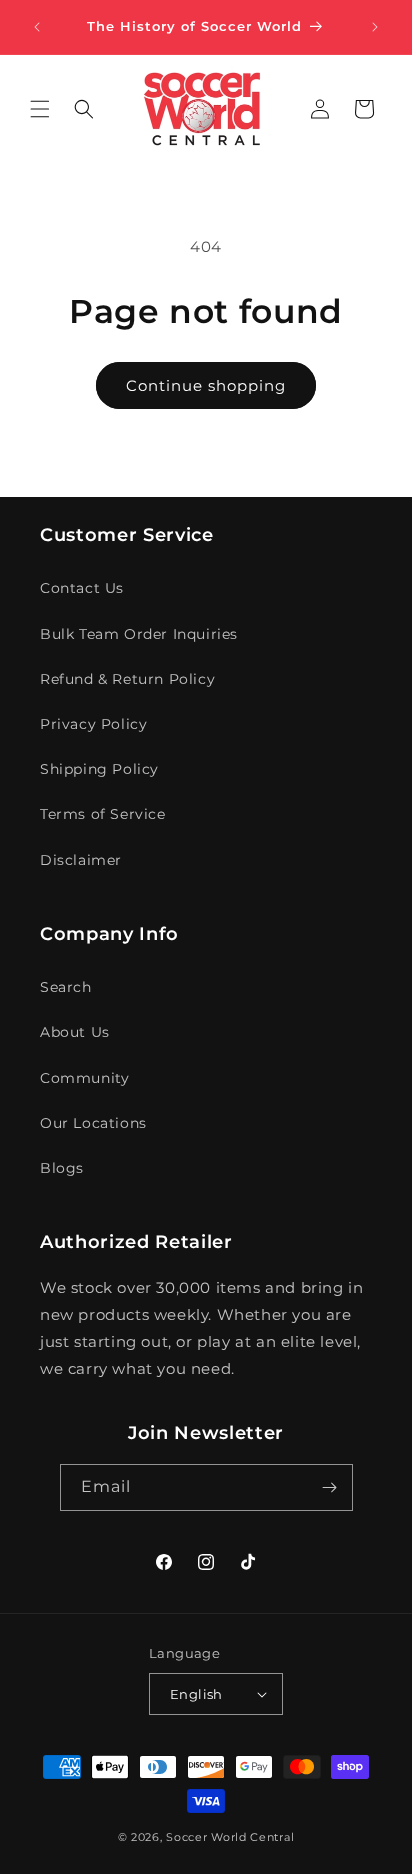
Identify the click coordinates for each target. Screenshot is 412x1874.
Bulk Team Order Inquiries (139, 634)
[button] (40, 109)
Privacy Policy (93, 724)
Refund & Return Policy (127, 679)
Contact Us (82, 588)
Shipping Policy (99, 769)
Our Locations (93, 1123)
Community (84, 1078)
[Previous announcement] (37, 27)
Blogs (62, 1168)
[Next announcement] (375, 27)
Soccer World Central (230, 1837)
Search (66, 987)
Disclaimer (81, 860)
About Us (75, 1032)
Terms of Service (103, 814)
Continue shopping (206, 385)
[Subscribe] (330, 1487)
